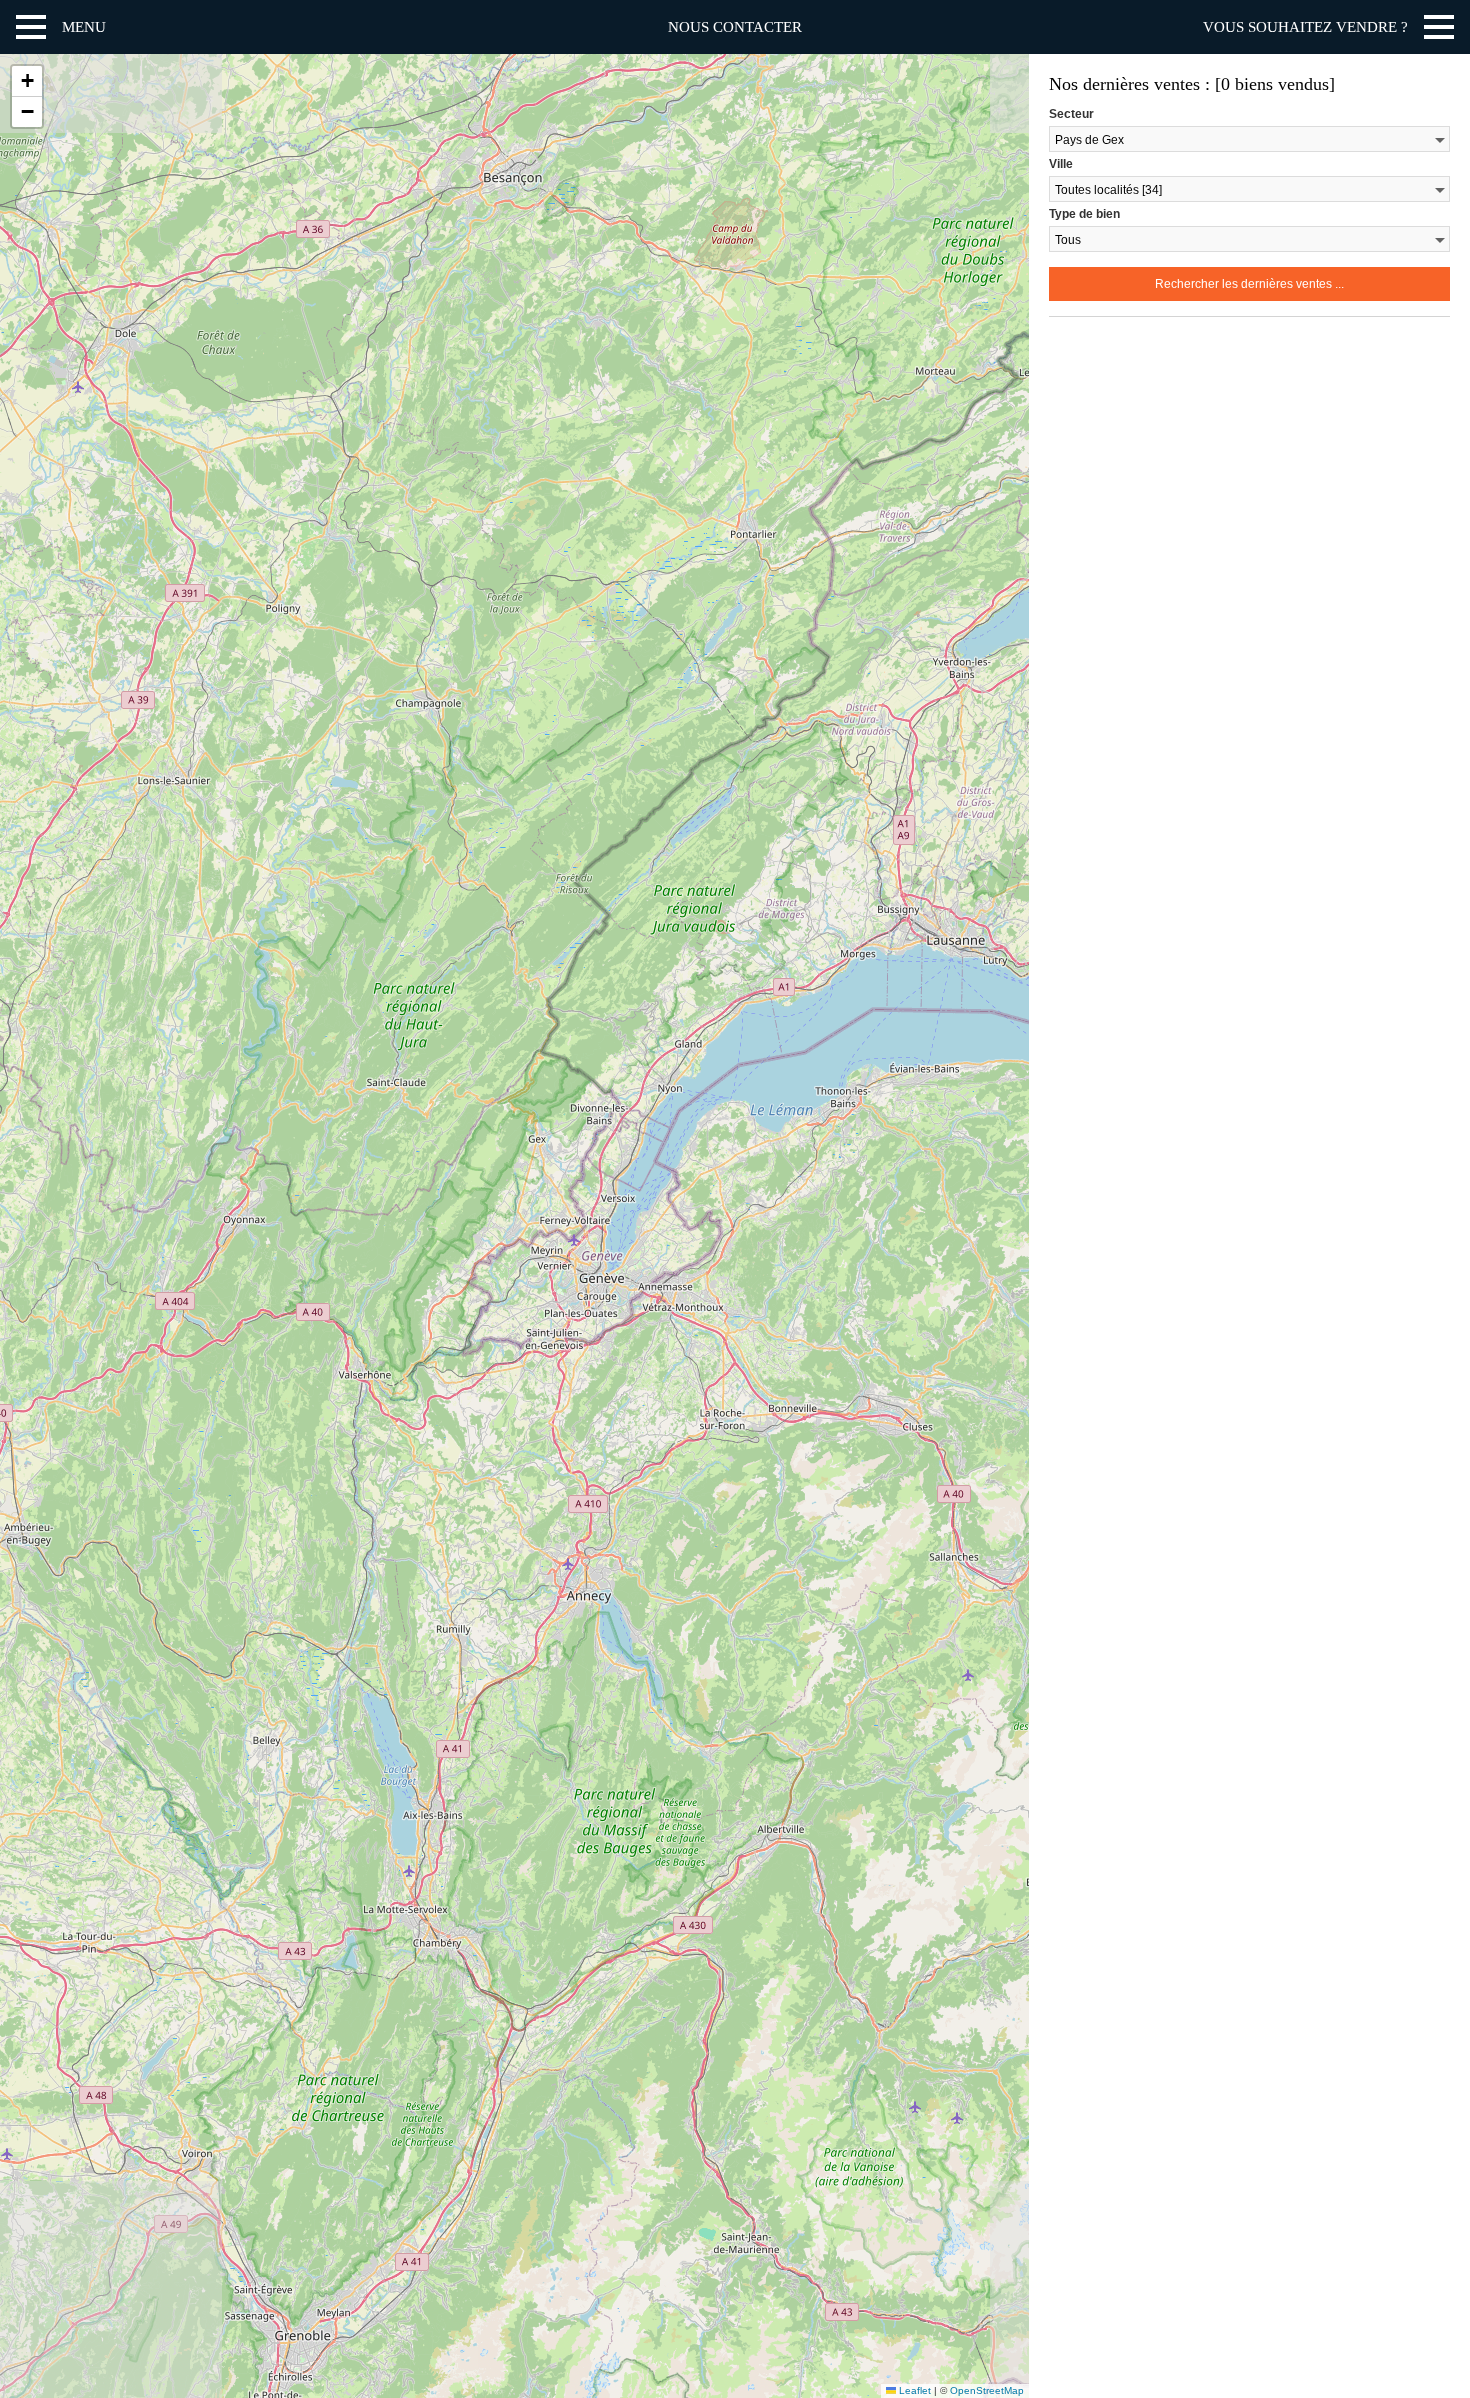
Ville (1061, 164)
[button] (27, 81)
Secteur (1071, 114)
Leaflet (913, 2390)
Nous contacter (735, 27)
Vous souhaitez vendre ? (1305, 27)
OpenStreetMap (987, 2390)
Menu (84, 27)
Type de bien (1084, 214)
